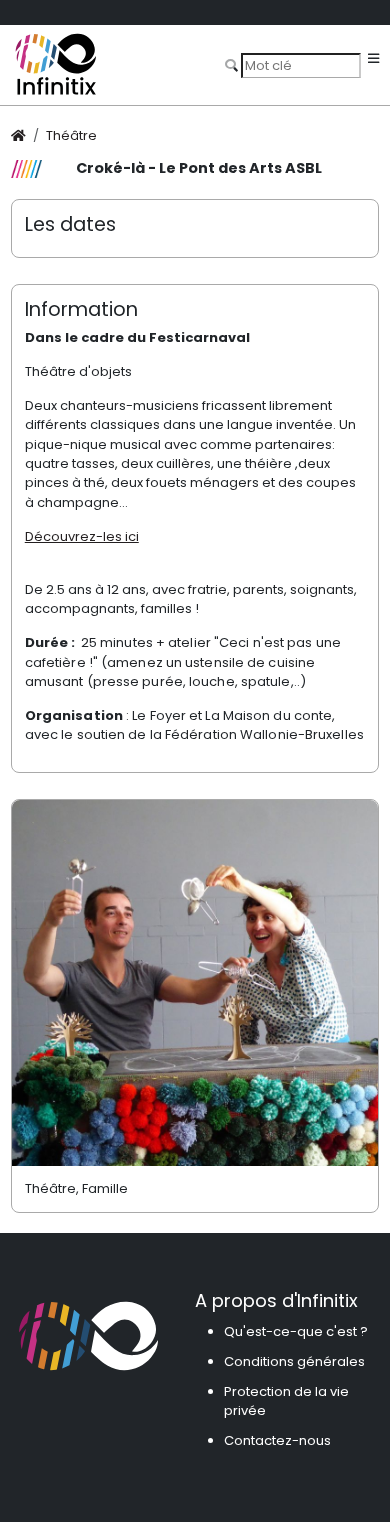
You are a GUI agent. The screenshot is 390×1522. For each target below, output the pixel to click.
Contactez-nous (277, 1440)
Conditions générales (294, 1361)
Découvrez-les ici (82, 536)
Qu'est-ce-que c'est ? (296, 1331)
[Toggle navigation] (373, 59)
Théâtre (71, 135)
